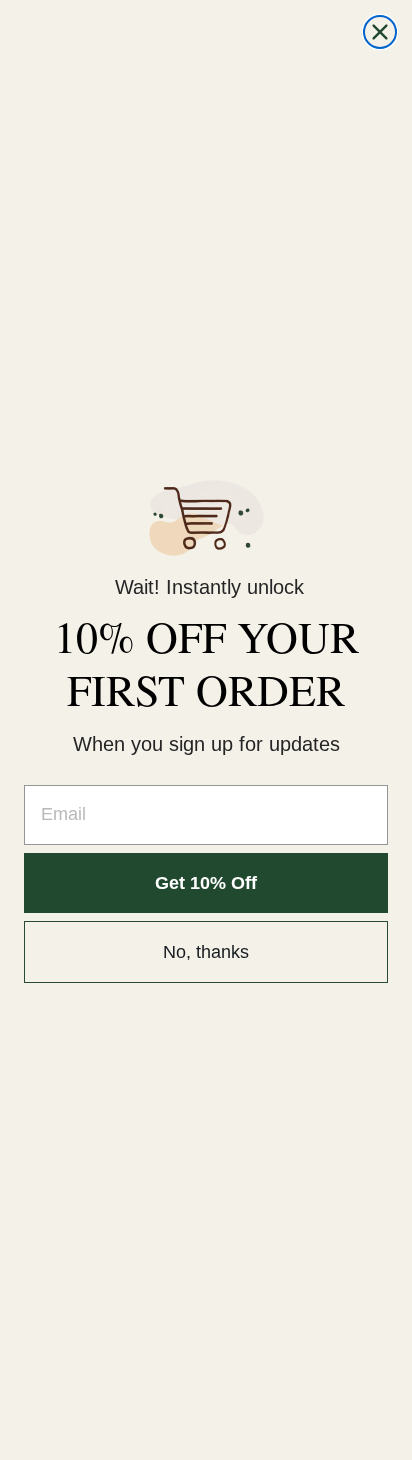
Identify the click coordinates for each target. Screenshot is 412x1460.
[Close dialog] (380, 32)
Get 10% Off (206, 883)
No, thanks (206, 952)
